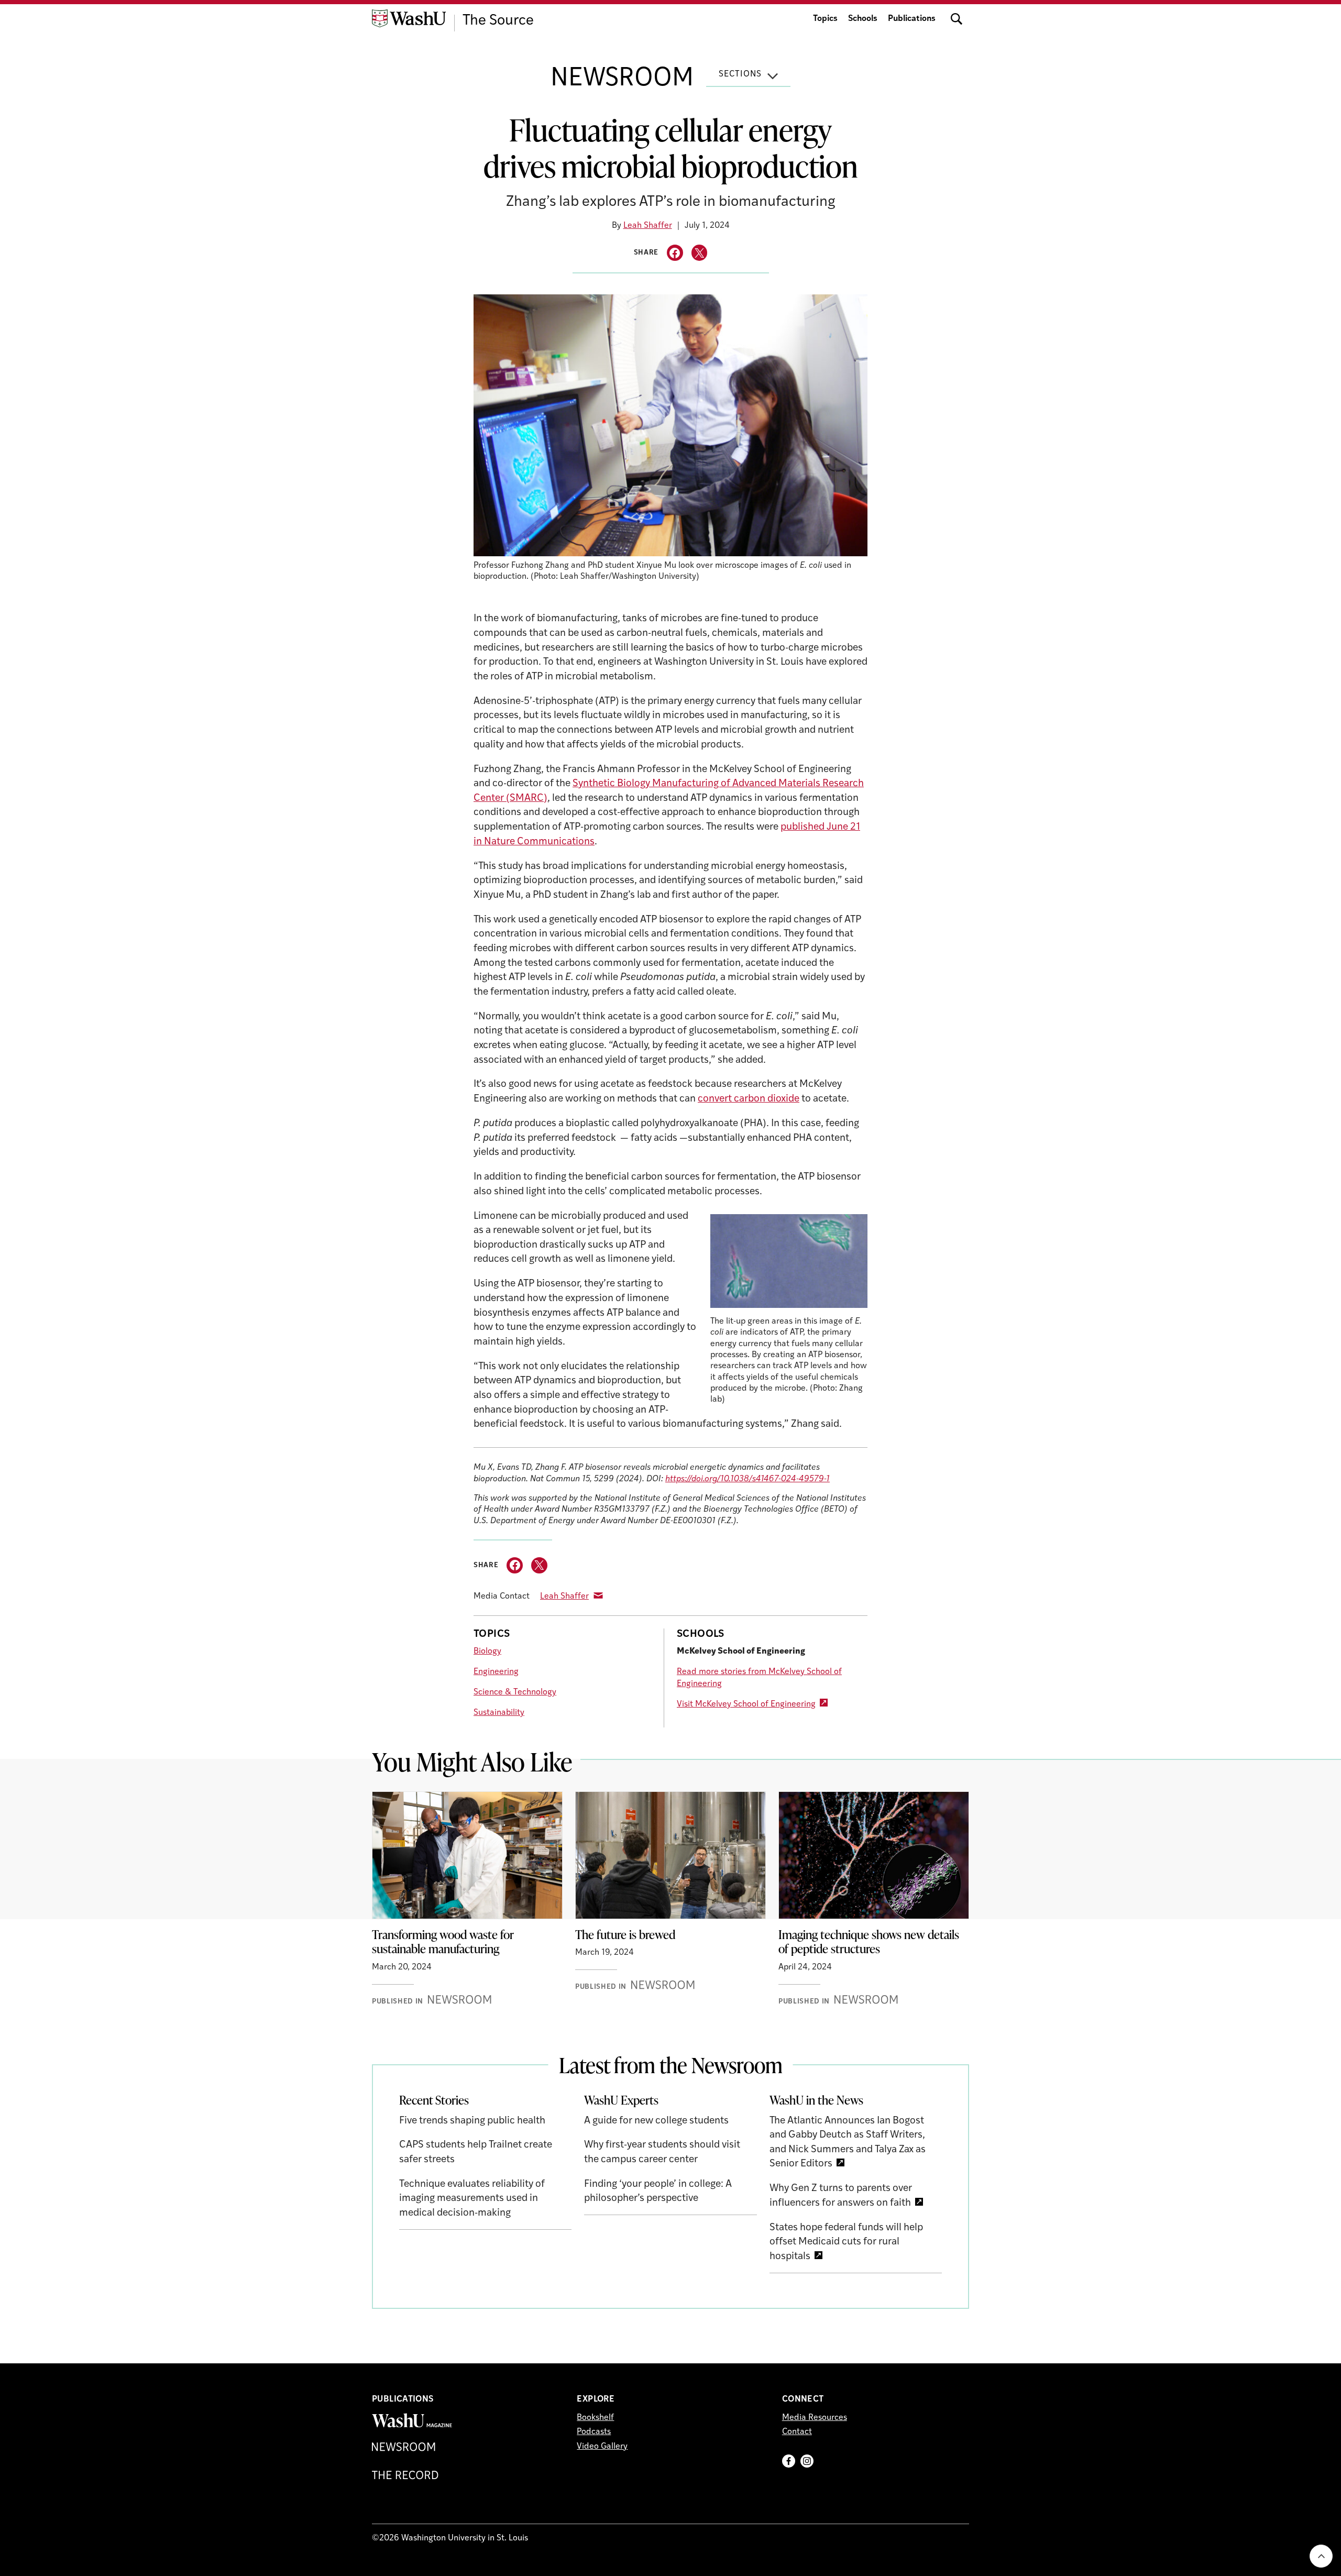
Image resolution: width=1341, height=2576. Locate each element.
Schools (863, 19)
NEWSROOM (622, 79)
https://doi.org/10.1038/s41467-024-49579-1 (748, 1479)
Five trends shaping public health (472, 2121)
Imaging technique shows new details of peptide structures (869, 1942)
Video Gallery (602, 2447)
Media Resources (815, 2418)
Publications (912, 19)
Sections (740, 74)
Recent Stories (434, 2100)
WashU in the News (816, 2100)
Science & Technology (515, 1692)
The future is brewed (625, 1934)
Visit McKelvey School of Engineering (746, 1704)
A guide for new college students (656, 2121)
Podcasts (594, 2432)
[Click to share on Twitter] (700, 253)
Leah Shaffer (648, 226)
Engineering (496, 1672)
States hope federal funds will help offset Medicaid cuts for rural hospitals (846, 2242)
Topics (825, 19)
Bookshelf (595, 2418)
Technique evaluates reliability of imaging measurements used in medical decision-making (472, 2199)
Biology (487, 1652)
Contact (797, 2432)
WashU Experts (621, 2100)
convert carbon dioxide (749, 1099)
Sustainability (499, 1713)
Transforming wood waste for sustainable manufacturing (443, 1942)
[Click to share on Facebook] (675, 253)
